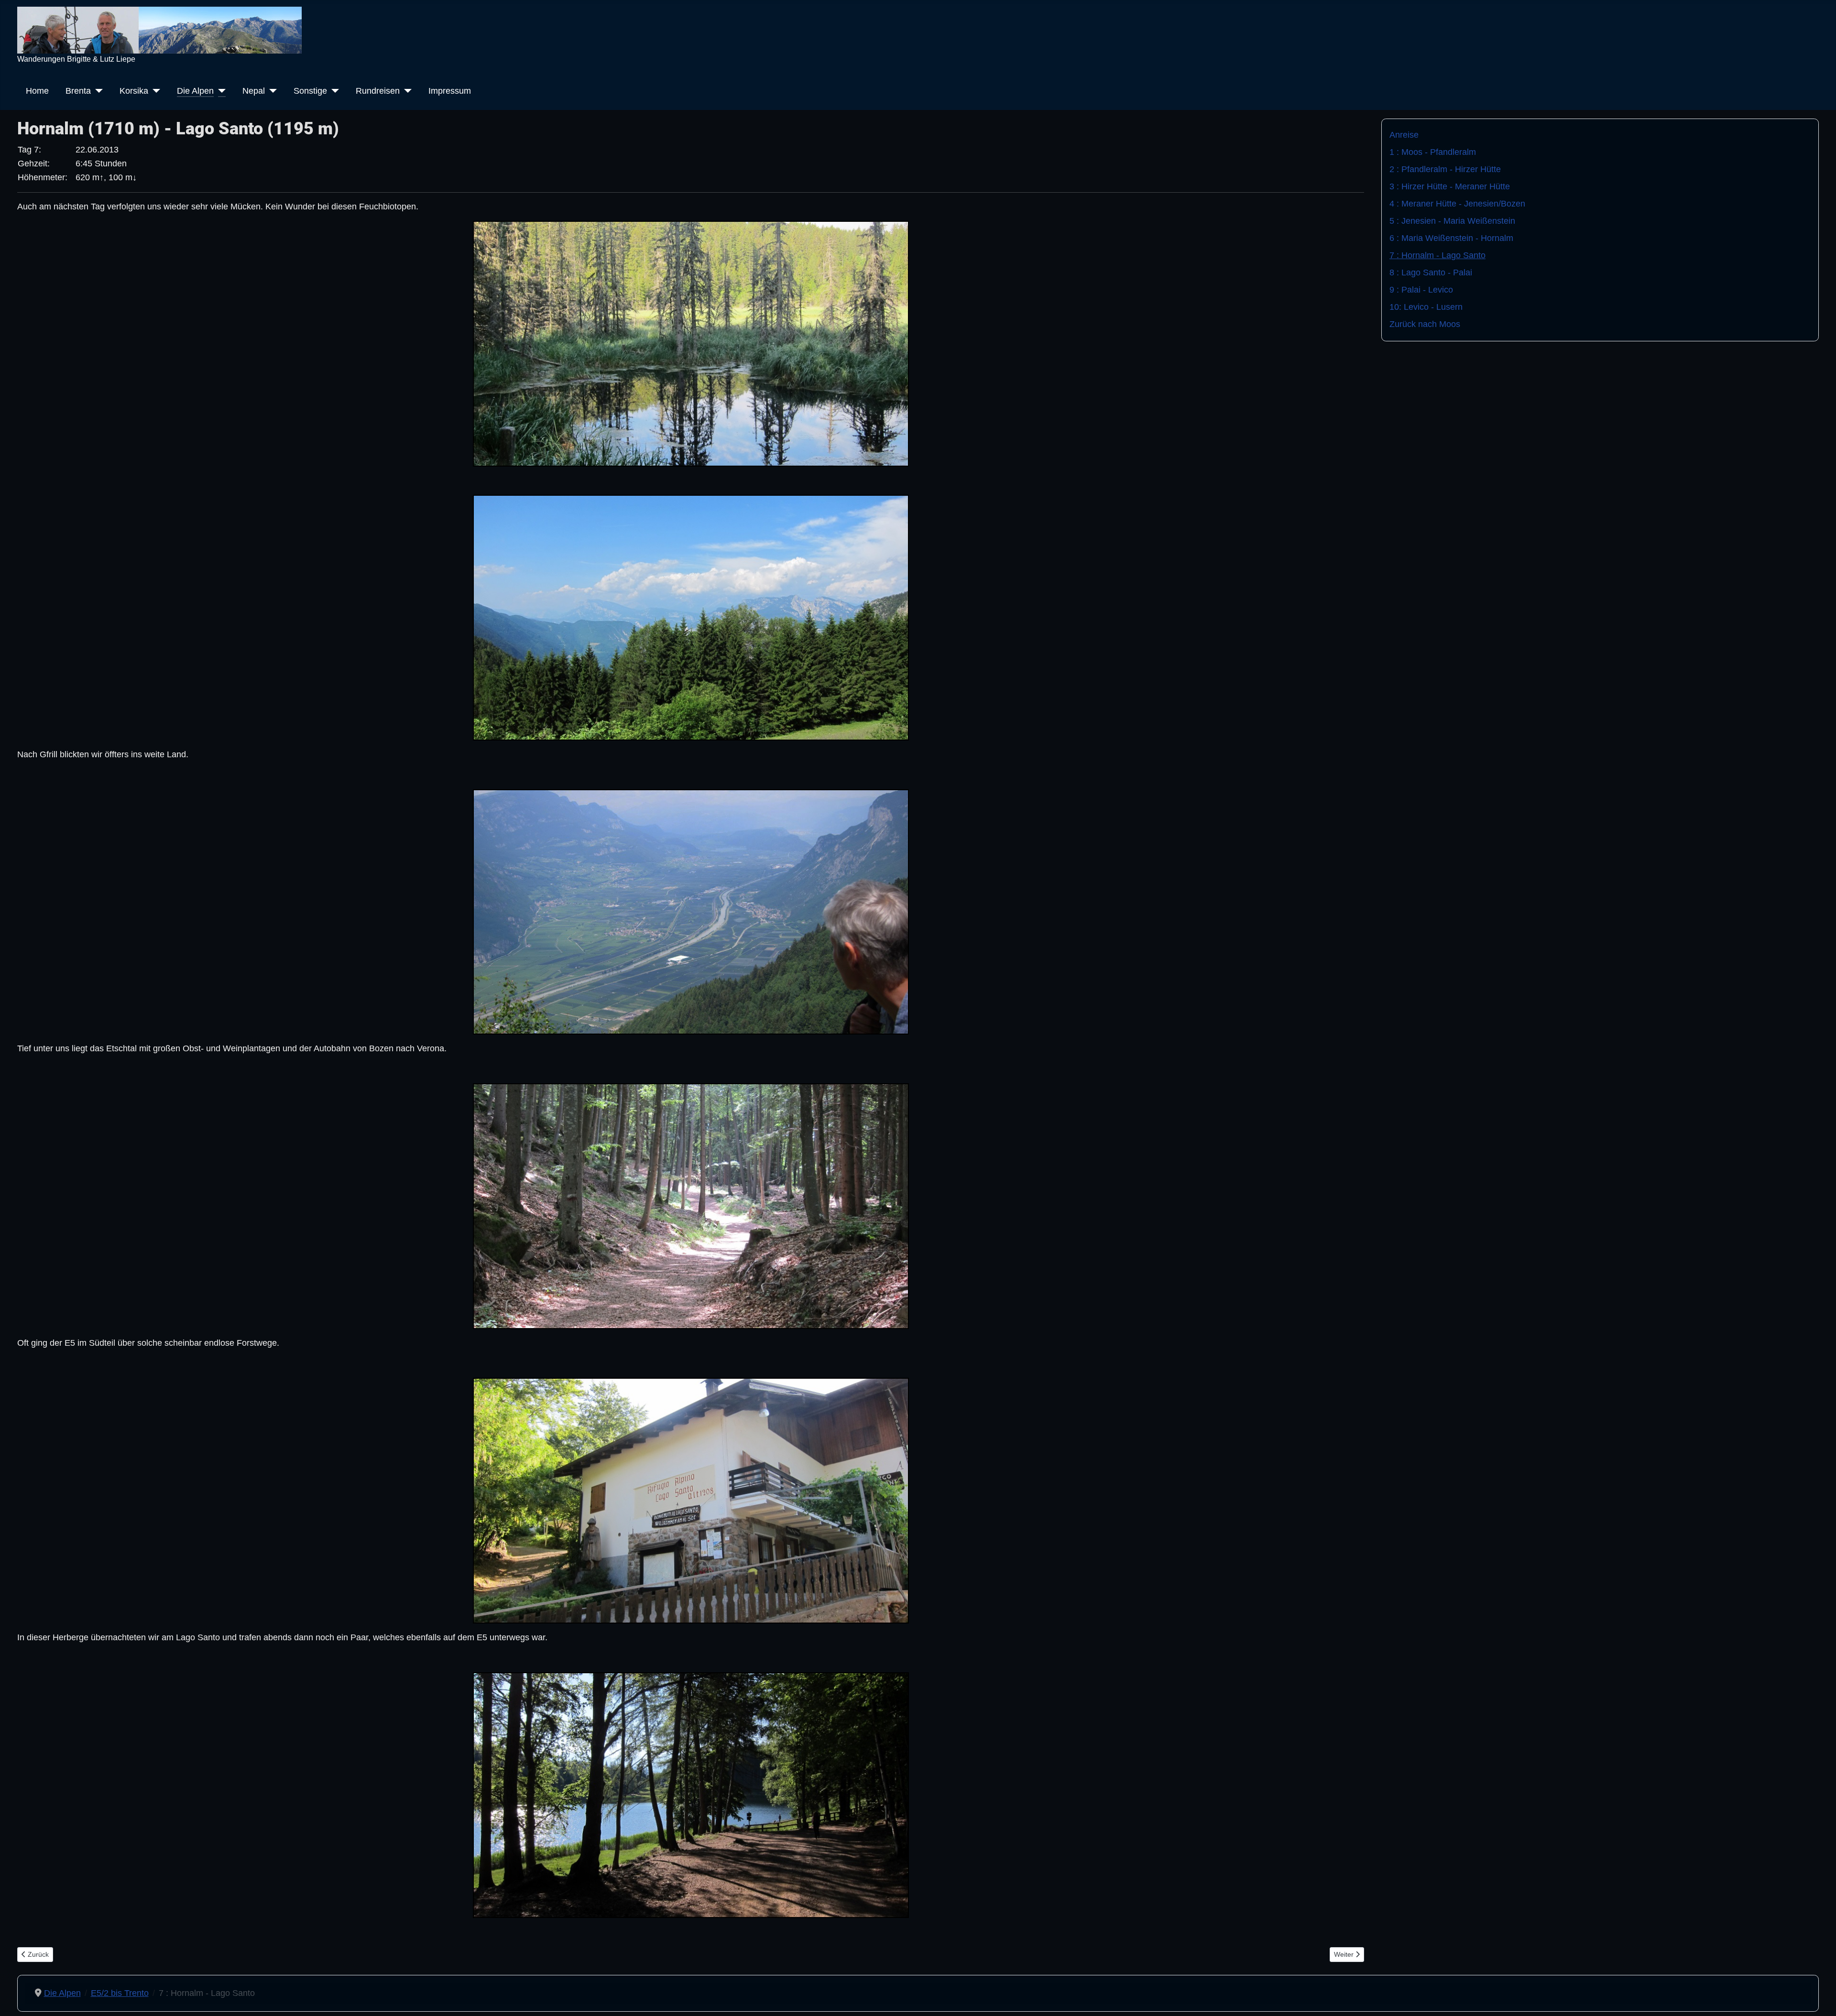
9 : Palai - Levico (1421, 290)
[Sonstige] (333, 91)
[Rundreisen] (406, 91)
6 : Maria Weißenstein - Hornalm (1451, 238)
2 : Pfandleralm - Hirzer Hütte (1445, 169)
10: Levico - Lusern (1426, 307)
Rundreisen (378, 91)
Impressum (450, 91)
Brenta (78, 91)
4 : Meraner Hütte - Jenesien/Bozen (1457, 204)
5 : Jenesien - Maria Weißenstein (1452, 221)
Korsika (134, 91)
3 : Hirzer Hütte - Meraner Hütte (1450, 186)
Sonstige (310, 91)
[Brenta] (97, 91)
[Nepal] (271, 91)
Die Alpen (195, 91)
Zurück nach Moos (1425, 324)
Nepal (254, 91)
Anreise (1404, 135)
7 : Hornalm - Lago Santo (1437, 255)
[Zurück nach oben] (1819, 1997)
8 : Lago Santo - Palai (1431, 272)
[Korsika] (154, 91)
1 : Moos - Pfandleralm (1433, 152)
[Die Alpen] (220, 91)
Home (37, 91)
